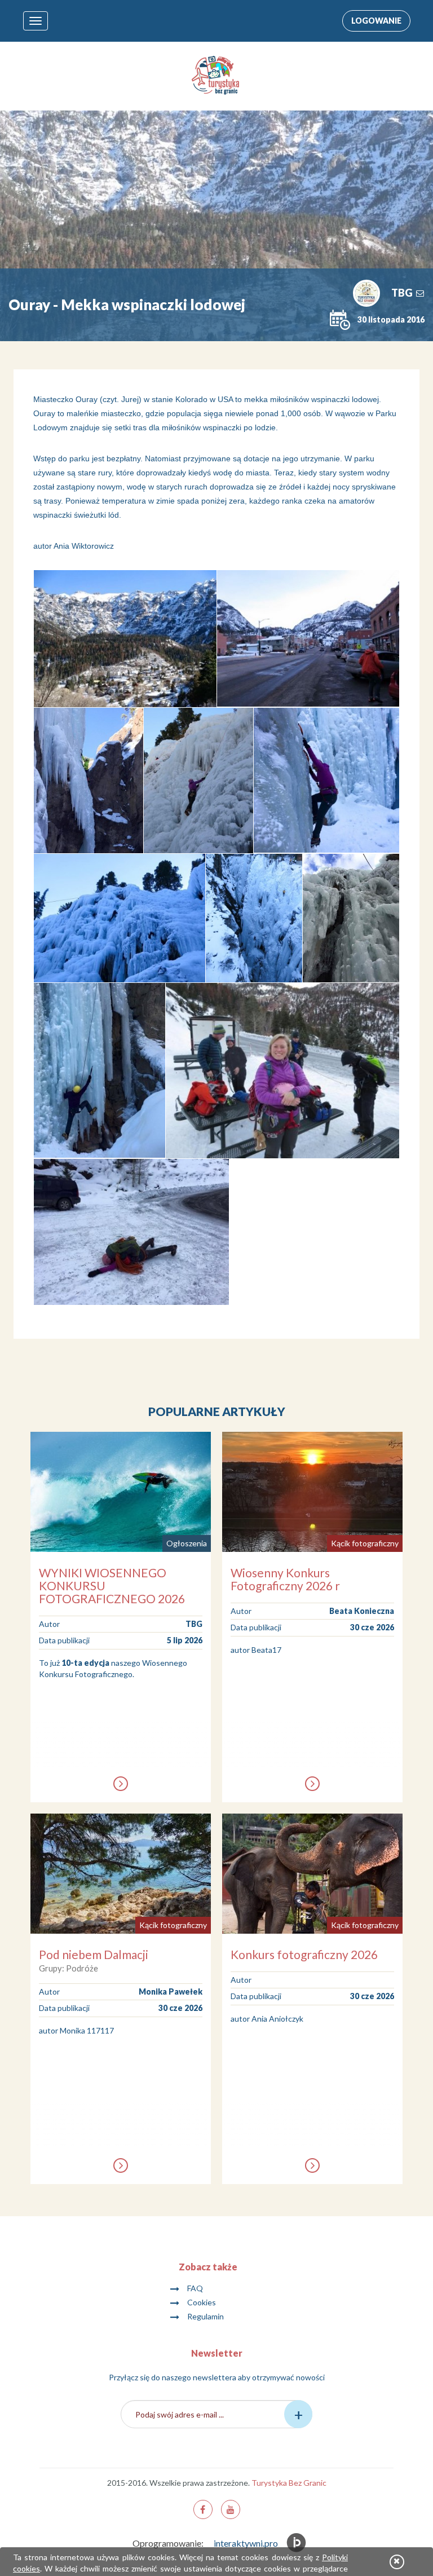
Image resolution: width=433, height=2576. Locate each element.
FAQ (195, 2288)
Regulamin (206, 2316)
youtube (231, 2509)
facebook (203, 2509)
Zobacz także (208, 2267)
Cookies (202, 2302)
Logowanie (376, 21)
